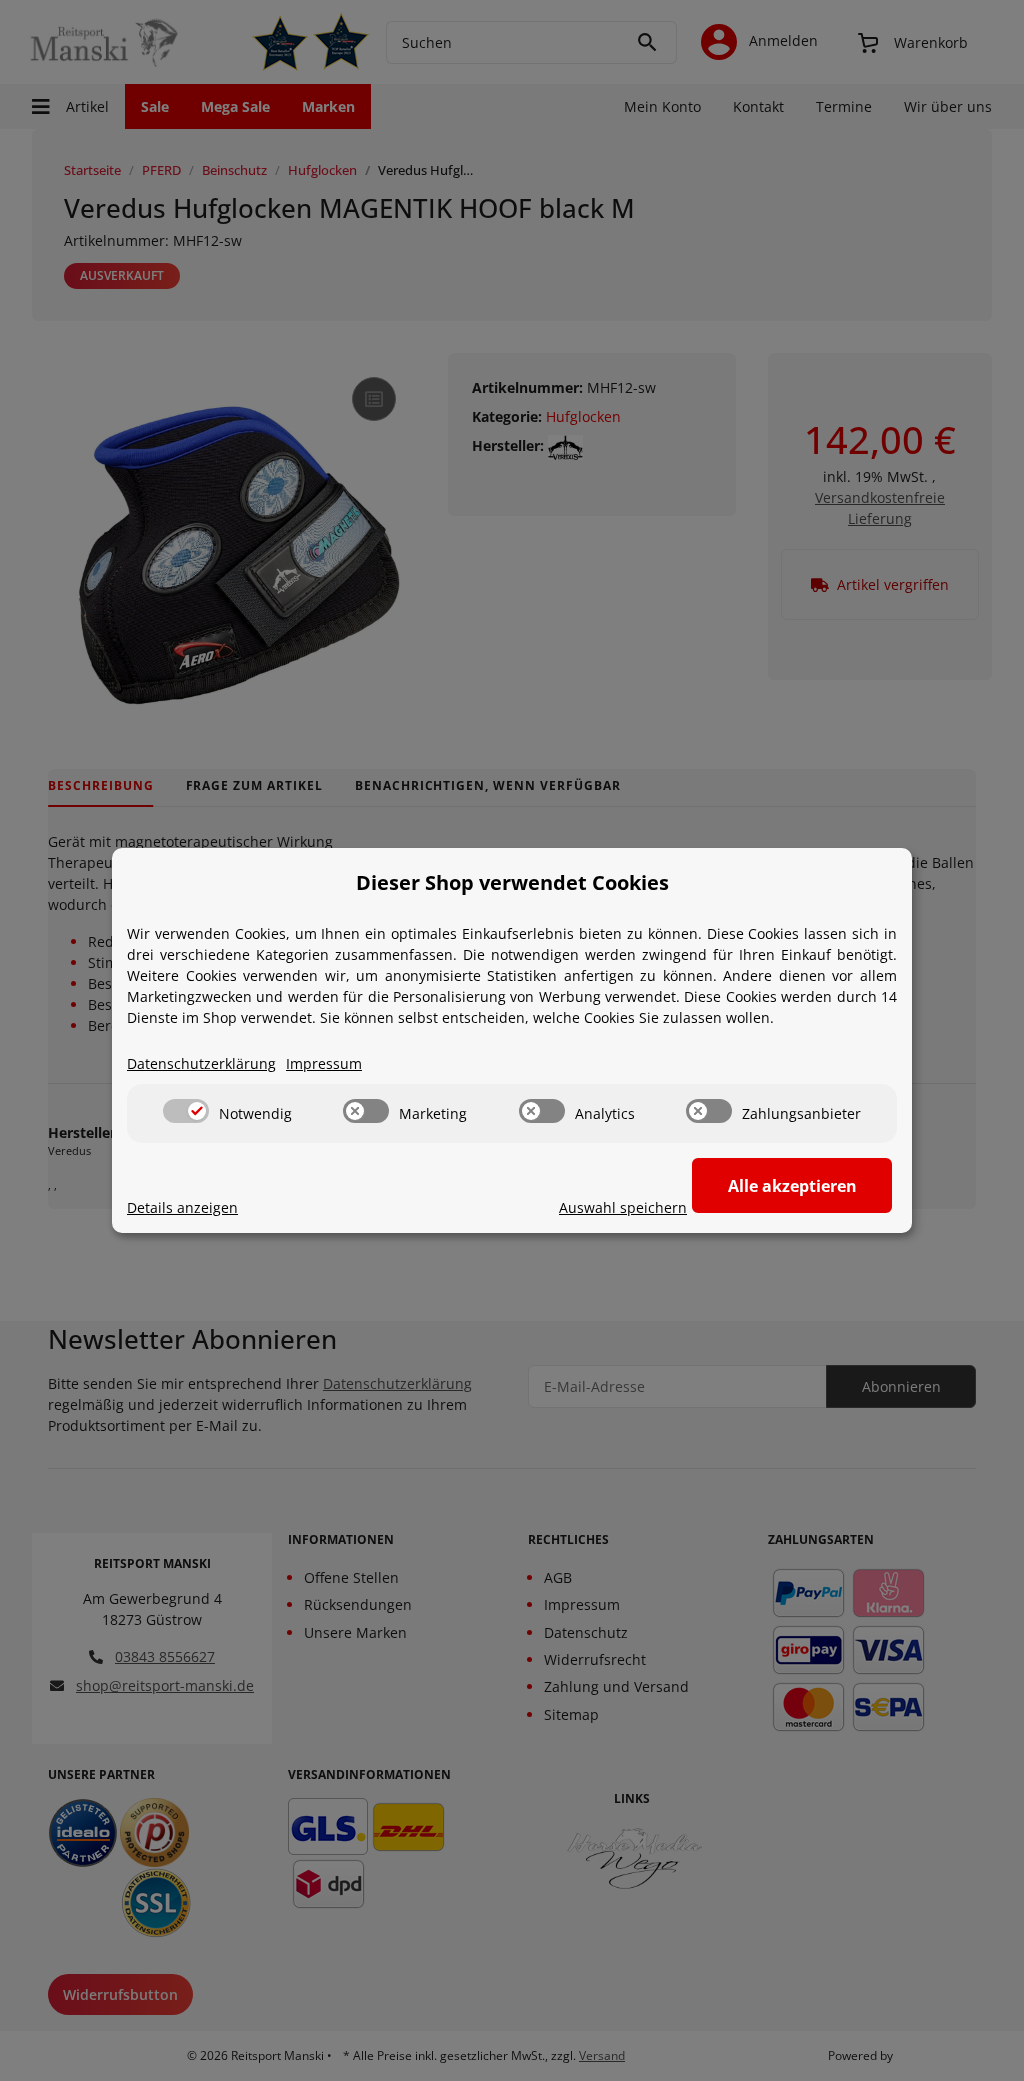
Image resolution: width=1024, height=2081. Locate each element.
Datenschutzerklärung (201, 1063)
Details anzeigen (182, 1207)
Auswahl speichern (623, 1207)
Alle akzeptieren (792, 1186)
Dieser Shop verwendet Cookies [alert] (512, 882)
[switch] (186, 1111)
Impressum (324, 1063)
